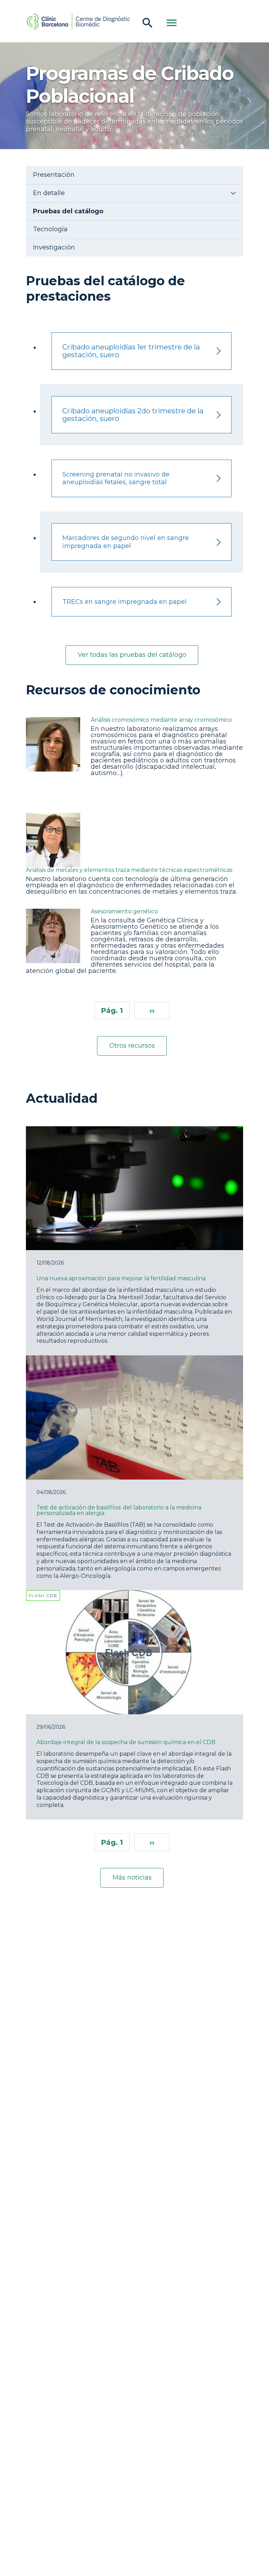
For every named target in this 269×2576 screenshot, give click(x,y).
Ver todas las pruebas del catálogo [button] (132, 655)
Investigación (54, 248)
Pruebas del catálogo (68, 211)
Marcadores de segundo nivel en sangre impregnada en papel (126, 542)
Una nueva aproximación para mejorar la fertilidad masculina (121, 1278)
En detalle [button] (49, 193)
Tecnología (50, 229)
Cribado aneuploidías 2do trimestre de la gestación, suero (133, 415)
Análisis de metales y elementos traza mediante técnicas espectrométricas (129, 870)
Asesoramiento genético (124, 912)
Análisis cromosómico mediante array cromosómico (161, 720)
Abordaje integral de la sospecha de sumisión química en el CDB (126, 1742)
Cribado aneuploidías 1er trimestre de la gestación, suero (131, 351)
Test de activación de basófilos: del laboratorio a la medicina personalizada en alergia (119, 1510)
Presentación (54, 175)
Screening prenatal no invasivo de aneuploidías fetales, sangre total (116, 478)
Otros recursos (132, 1046)
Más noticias (132, 1877)
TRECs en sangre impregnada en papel (125, 602)
